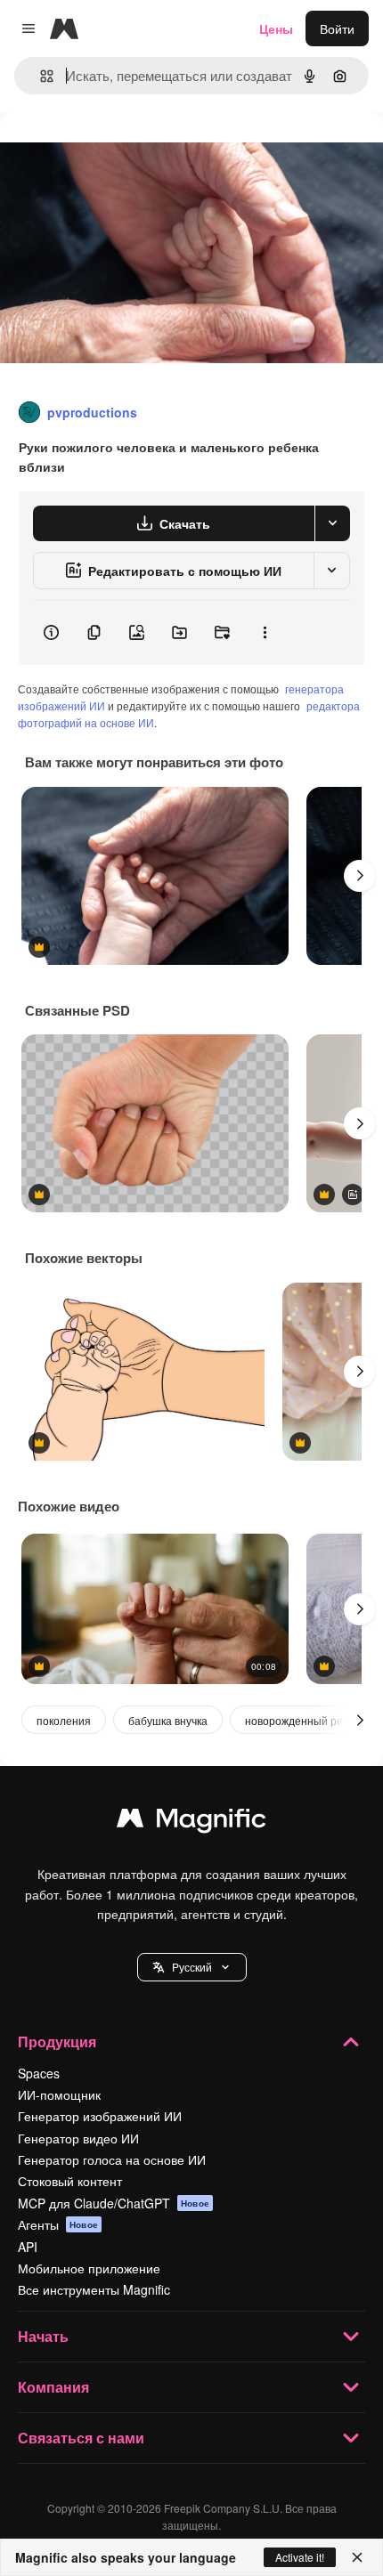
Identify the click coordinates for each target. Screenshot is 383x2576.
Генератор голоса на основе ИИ (112, 2159)
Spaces (39, 2073)
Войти (337, 28)
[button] (192, 1967)
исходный (119, 153)
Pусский (192, 1967)
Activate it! (300, 2557)
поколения (64, 1720)
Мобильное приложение (89, 2268)
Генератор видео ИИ (78, 2138)
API (28, 2247)
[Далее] (360, 876)
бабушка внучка (168, 1720)
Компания (53, 2387)
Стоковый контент (70, 2181)
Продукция (57, 2041)
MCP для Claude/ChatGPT (114, 2203)
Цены (276, 28)
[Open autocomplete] (40, 76)
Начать (43, 2336)
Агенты (58, 2224)
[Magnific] (191, 1822)
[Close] (357, 2557)
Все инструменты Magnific (94, 2289)
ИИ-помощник (59, 2094)
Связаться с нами (81, 2438)
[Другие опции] (265, 633)
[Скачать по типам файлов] (332, 523)
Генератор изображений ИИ (100, 2116)
